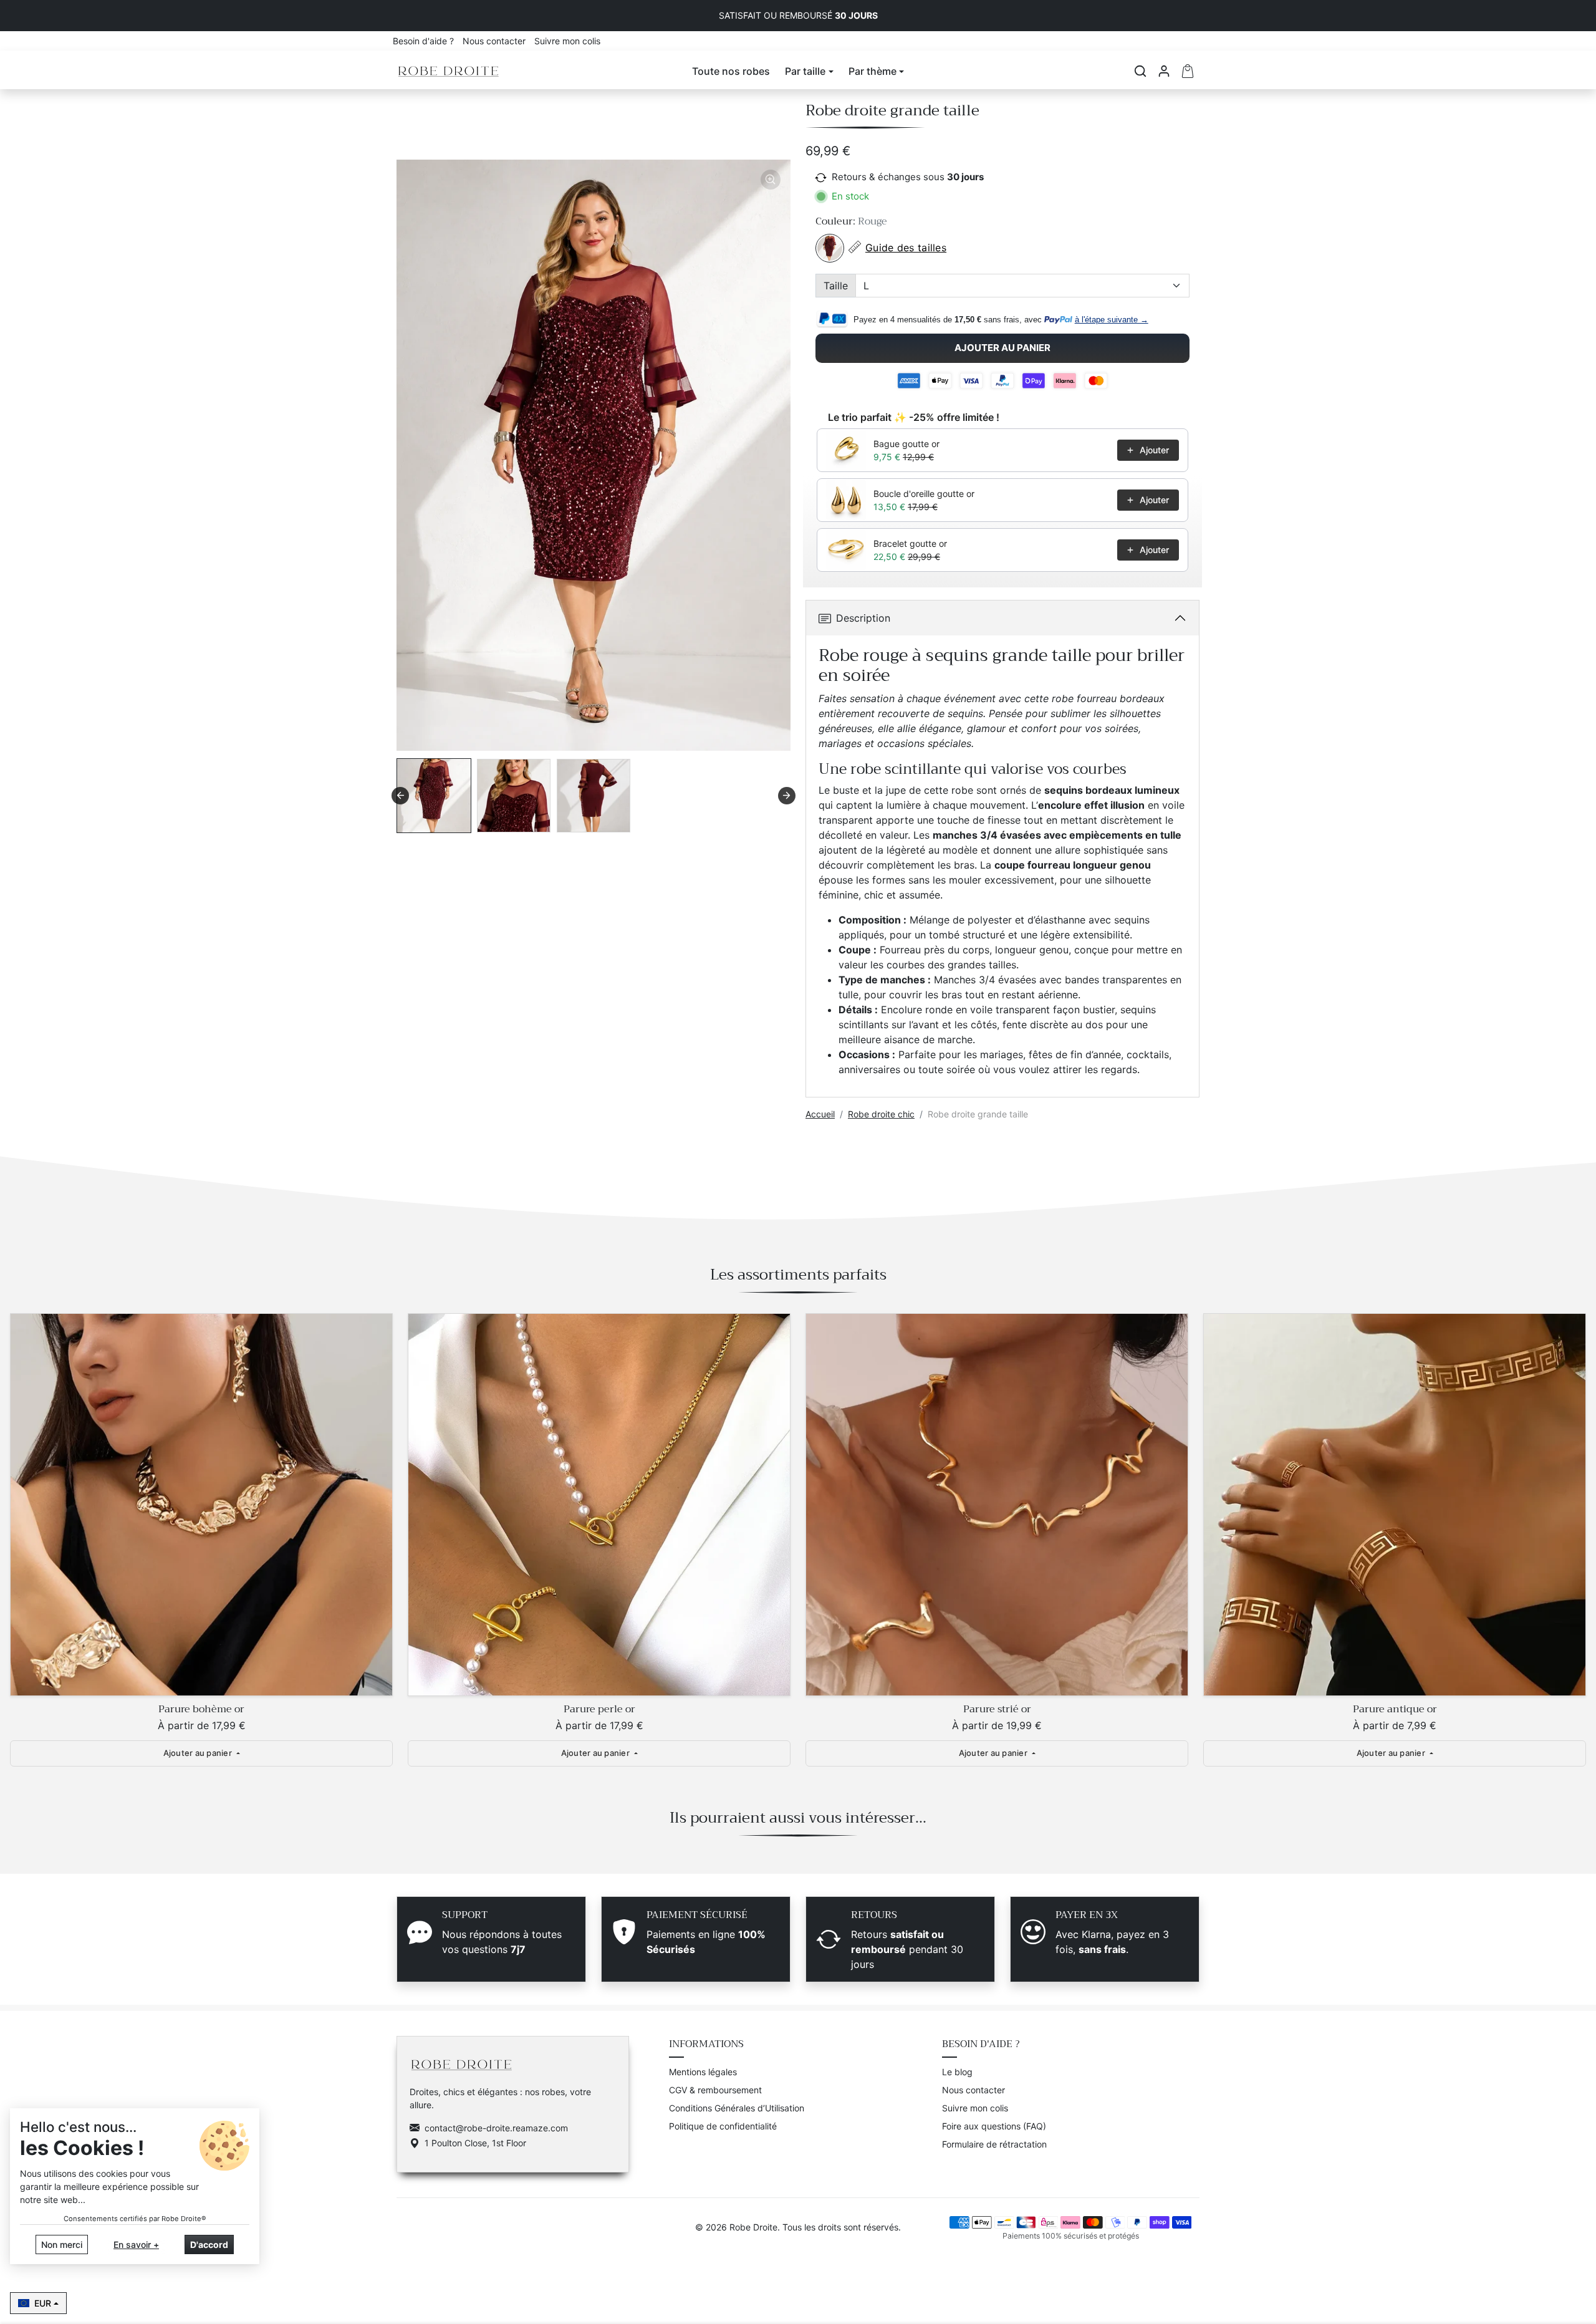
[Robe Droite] (449, 70)
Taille (836, 286)
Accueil (820, 1114)
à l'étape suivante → (1112, 320)
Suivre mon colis (567, 41)
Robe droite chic (881, 1114)
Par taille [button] (805, 71)
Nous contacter (495, 41)
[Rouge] (830, 248)
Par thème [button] (873, 71)
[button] (1140, 71)
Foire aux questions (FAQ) (994, 2126)
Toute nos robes (731, 71)
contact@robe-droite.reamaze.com (496, 2128)
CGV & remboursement (715, 2090)
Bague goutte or (906, 444)
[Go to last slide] (400, 796)
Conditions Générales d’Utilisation (737, 2108)
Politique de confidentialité (723, 2126)
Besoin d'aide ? (425, 41)
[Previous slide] (19, 1508)
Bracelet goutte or (910, 543)
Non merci (62, 2244)
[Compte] (1164, 71)
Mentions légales (703, 2072)
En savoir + (136, 2244)
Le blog (957, 2072)
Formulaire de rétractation (994, 2144)
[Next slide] (787, 796)
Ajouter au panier (1002, 348)
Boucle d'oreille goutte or (924, 494)
